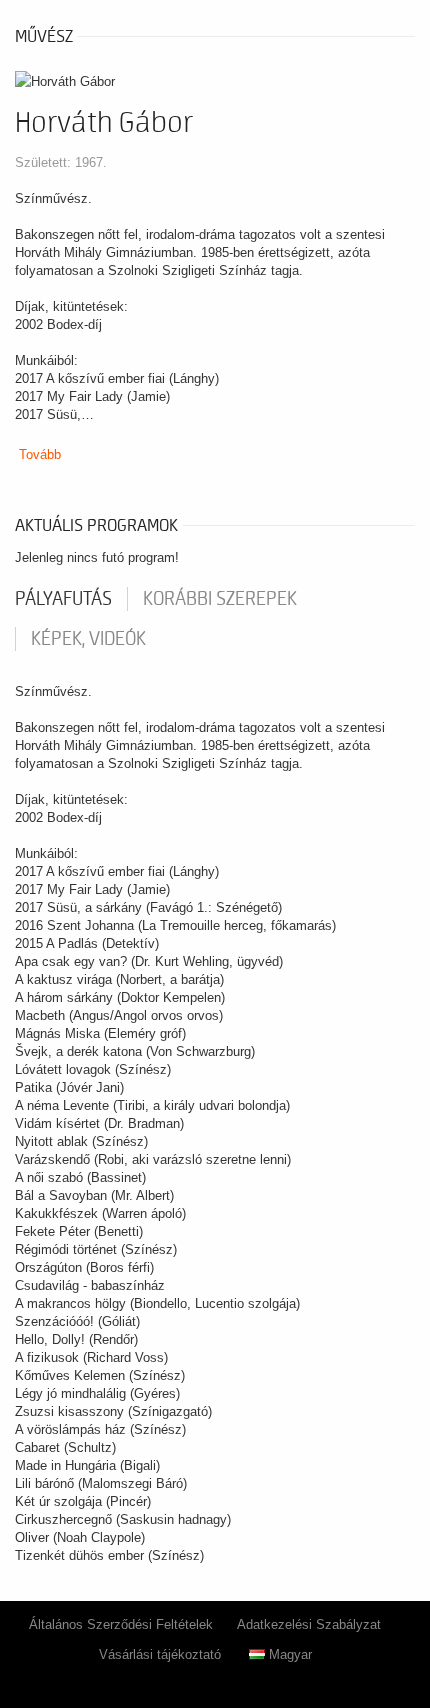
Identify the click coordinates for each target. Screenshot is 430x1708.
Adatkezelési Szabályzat (309, 1624)
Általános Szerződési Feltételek (121, 1624)
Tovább (40, 454)
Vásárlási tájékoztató (160, 1654)
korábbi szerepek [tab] (220, 599)
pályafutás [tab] (63, 599)
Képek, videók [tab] (88, 639)
